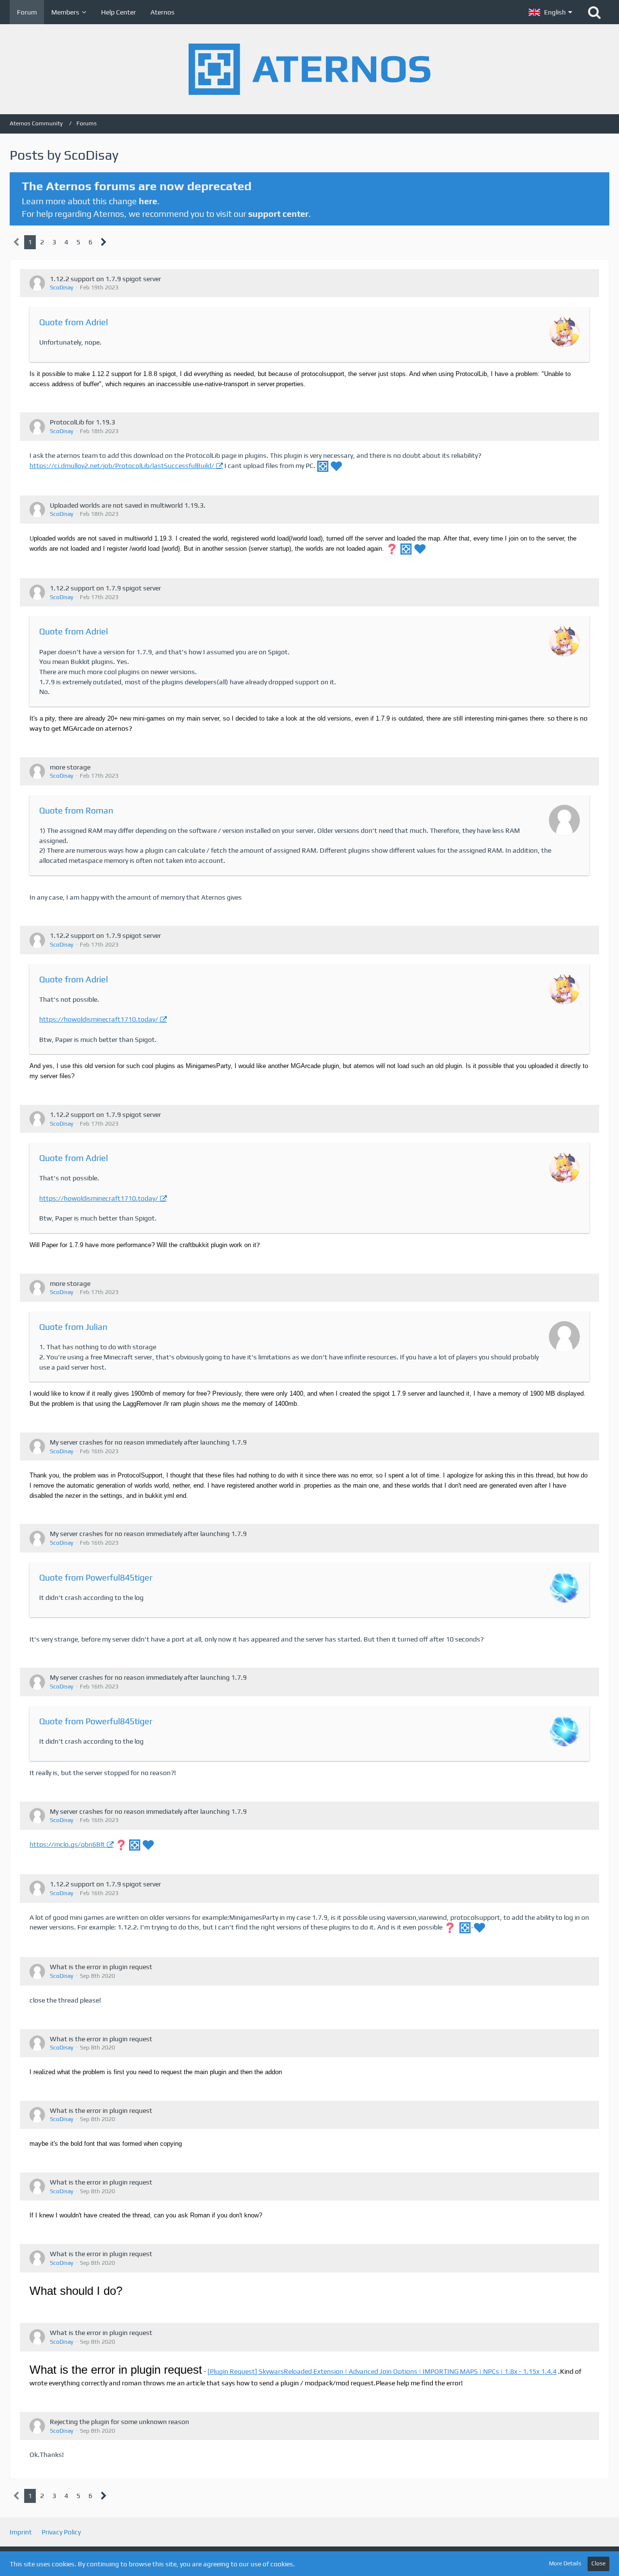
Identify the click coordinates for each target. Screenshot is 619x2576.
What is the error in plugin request (101, 1967)
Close (598, 2563)
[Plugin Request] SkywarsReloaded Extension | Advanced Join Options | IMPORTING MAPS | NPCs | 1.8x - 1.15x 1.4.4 (382, 2371)
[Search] (594, 12)
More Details (565, 2563)
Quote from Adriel (74, 322)
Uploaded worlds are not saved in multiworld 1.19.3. (128, 505)
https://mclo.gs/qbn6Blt (67, 1844)
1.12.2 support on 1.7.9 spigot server (105, 279)
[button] (550, 12)
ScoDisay (62, 287)
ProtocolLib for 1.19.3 (82, 422)
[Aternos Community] (309, 69)
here (148, 201)
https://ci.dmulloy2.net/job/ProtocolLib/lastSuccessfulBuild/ (122, 466)
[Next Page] (104, 242)
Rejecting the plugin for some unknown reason (119, 2422)
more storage (70, 767)
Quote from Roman (76, 810)
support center (278, 214)
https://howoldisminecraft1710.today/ (99, 1019)
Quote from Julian (73, 1327)
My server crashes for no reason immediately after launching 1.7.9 (148, 1442)
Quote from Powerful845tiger (96, 1577)
